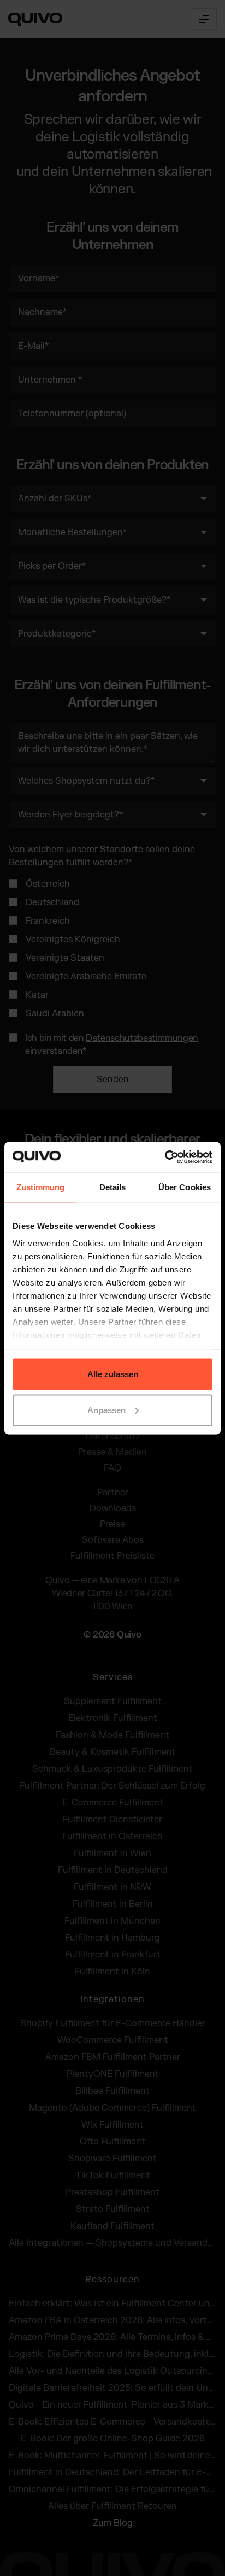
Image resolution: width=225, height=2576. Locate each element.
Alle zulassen (113, 1374)
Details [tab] (113, 1187)
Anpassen (106, 1410)
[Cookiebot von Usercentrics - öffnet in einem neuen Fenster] (165, 1157)
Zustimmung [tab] (41, 1187)
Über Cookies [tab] (185, 1187)
